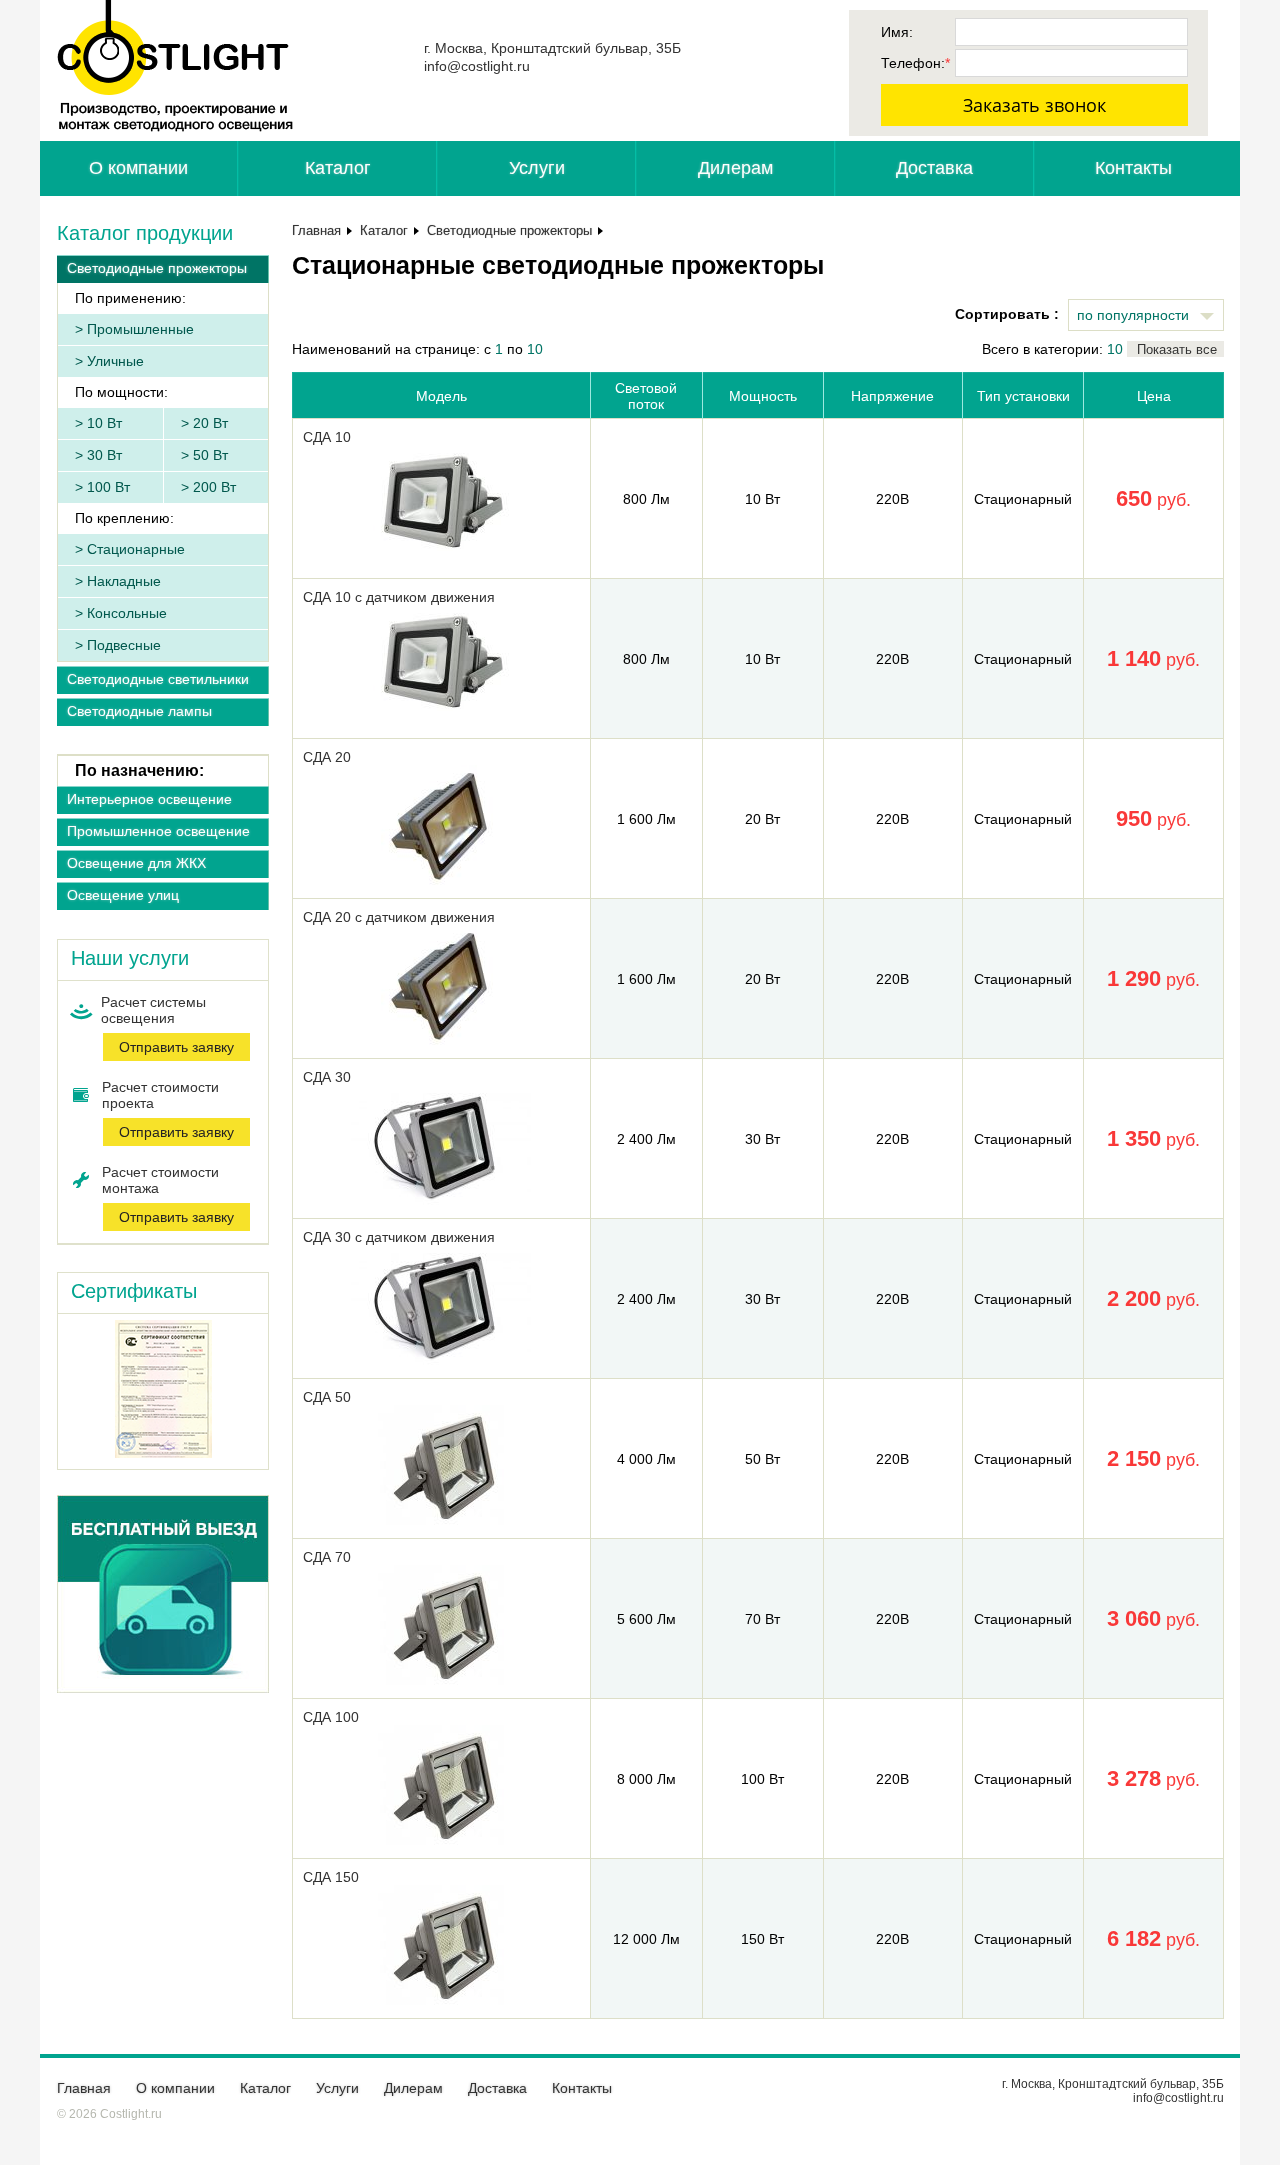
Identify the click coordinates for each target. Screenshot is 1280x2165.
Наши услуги (130, 958)
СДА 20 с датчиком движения (399, 917)
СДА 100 (331, 1717)
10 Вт (104, 423)
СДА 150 (331, 1877)
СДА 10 (327, 437)
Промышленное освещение (158, 831)
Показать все (1177, 349)
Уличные (115, 361)
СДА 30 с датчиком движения (399, 1237)
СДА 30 (327, 1077)
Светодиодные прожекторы (157, 268)
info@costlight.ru (477, 66)
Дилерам (735, 168)
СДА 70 (327, 1557)
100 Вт (108, 487)
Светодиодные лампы (139, 711)
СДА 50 (327, 1397)
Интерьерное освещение (149, 799)
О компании (138, 168)
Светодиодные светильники (158, 679)
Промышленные (140, 329)
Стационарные (136, 549)
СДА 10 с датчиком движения (399, 597)
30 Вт (104, 455)
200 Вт (214, 487)
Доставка (934, 168)
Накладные (124, 581)
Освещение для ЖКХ (136, 863)
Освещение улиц (123, 895)
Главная (316, 230)
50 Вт (210, 455)
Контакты (1133, 168)
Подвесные (124, 645)
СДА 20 (327, 757)
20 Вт (210, 423)
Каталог (338, 168)
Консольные (127, 613)
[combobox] (1146, 315)
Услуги (537, 168)
